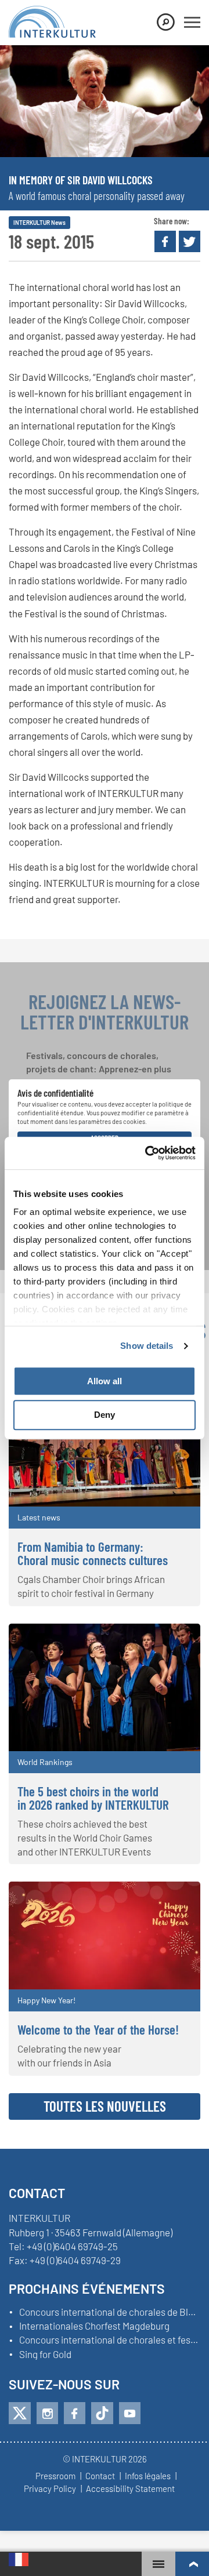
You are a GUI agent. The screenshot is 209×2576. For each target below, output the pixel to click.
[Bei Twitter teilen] (190, 241)
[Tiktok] (102, 2413)
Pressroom (55, 2476)
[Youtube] (130, 2413)
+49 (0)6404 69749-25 (72, 2246)
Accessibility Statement (130, 2489)
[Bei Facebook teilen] (165, 241)
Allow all (105, 1381)
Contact (100, 2476)
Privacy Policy (50, 2489)
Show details (147, 1346)
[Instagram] (47, 2413)
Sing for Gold (45, 2355)
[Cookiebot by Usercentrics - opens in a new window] (147, 1153)
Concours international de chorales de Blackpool (110, 2312)
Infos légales (148, 2476)
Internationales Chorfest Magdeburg (94, 2326)
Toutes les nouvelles (105, 2106)
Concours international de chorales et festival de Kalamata (110, 2340)
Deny (105, 1415)
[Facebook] (75, 2413)
